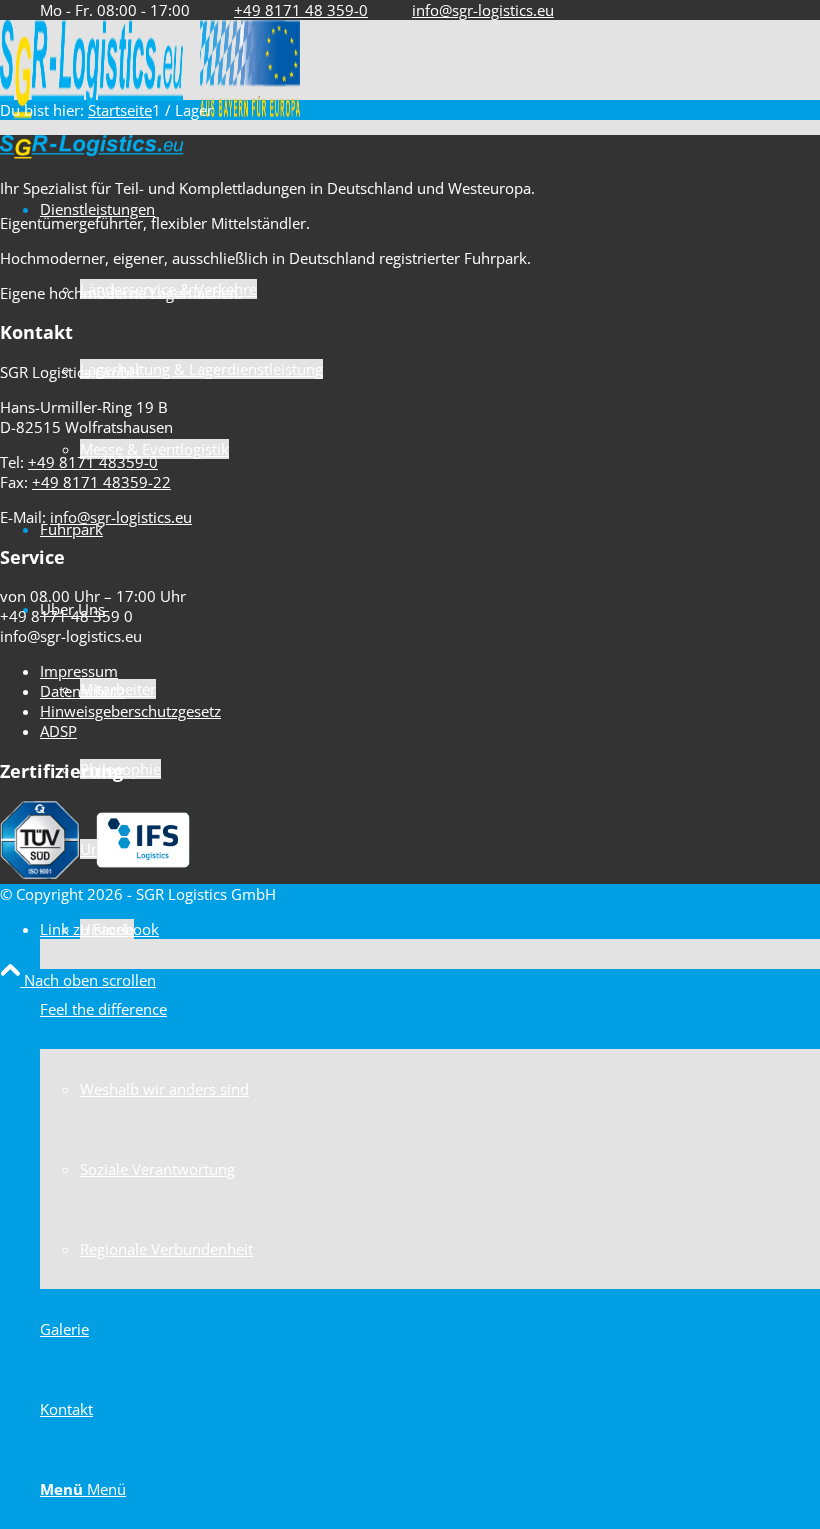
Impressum (79, 671)
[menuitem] (430, 1129)
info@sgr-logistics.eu (483, 10)
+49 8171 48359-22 (101, 482)
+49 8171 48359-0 (93, 462)
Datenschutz (82, 691)
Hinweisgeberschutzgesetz (130, 711)
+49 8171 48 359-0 (301, 10)
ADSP (58, 731)
